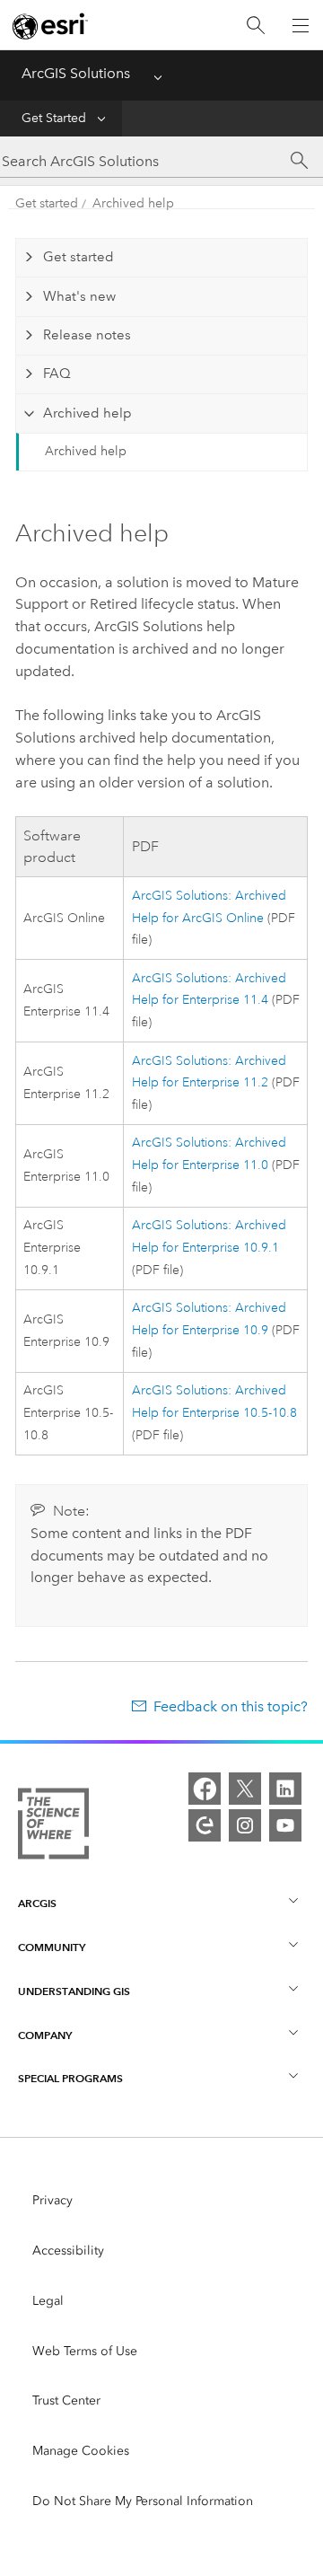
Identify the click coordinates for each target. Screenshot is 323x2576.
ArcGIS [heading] (37, 1903)
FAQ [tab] (57, 374)
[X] (245, 1789)
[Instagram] (245, 1825)
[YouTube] (285, 1825)
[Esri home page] (50, 26)
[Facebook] (205, 1789)
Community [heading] (52, 1947)
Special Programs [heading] (70, 2078)
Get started (47, 203)
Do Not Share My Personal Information (143, 2501)
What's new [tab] (79, 296)
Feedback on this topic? (231, 1706)
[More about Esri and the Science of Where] (53, 1827)
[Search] (256, 26)
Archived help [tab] (87, 413)
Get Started (54, 118)
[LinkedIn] (285, 1789)
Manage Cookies (81, 2451)
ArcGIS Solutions (76, 73)
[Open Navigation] (301, 25)
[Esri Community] (205, 1825)
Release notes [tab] (87, 335)
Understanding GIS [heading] (74, 1991)
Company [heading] (45, 2035)
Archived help (133, 203)
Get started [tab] (79, 257)
